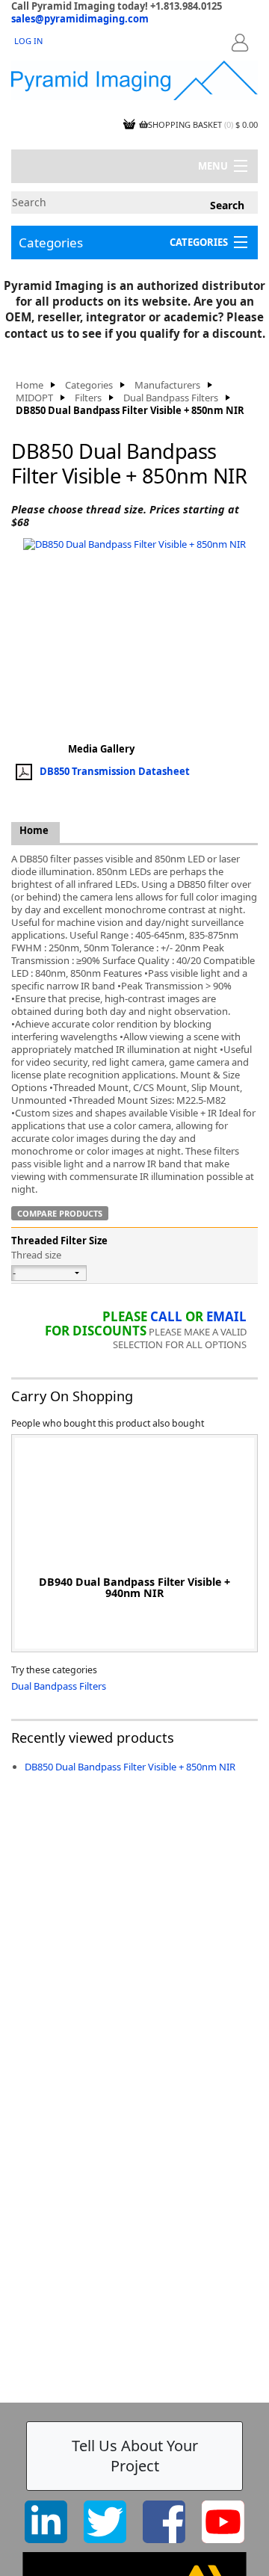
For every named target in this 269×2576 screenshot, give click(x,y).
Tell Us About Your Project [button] (135, 2456)
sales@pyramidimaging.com (80, 19)
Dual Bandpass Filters (171, 398)
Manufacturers (167, 385)
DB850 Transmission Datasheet (115, 771)
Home (30, 385)
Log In (28, 41)
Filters (88, 398)
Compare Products (60, 1213)
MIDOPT (34, 398)
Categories (51, 243)
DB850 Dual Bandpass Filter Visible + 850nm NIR (130, 1767)
